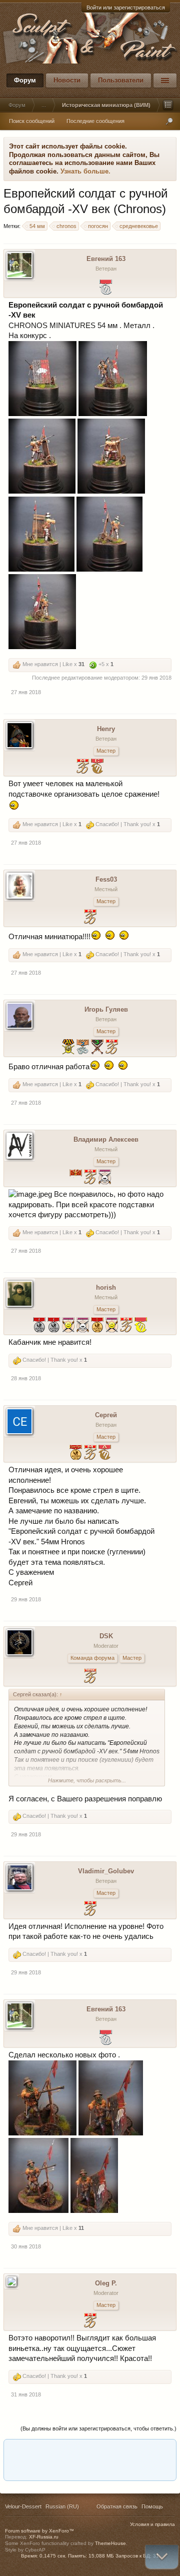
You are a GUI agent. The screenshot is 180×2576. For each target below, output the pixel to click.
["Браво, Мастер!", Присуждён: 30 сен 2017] (83, 767)
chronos (66, 226)
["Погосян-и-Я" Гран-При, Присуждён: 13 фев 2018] (141, 1326)
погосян (98, 226)
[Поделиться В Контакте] (145, 2450)
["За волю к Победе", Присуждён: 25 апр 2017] (105, 1178)
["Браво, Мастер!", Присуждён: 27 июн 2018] (90, 1454)
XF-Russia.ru (44, 2537)
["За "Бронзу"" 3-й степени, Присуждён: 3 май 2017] (97, 1048)
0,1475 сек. (53, 2556)
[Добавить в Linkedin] (31, 2450)
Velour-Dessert (23, 2506)
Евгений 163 (106, 259)
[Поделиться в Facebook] (12, 2450)
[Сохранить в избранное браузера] (164, 2450)
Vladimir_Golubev (106, 1871)
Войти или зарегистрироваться (126, 8)
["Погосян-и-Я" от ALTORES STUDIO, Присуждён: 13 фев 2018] (105, 1454)
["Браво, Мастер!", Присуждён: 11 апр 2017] (112, 1048)
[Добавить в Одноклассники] (69, 2450)
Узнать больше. (85, 171)
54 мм (37, 226)
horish (106, 1287)
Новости (67, 80)
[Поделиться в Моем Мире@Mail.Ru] (50, 2450)
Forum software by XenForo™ (39, 2531)
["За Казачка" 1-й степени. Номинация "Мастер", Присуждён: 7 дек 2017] (68, 1048)
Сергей (106, 1415)
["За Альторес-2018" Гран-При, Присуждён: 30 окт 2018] (76, 1454)
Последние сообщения (95, 121)
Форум (25, 80)
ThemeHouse (110, 2543)
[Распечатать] (88, 2469)
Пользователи (121, 80)
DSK (106, 1636)
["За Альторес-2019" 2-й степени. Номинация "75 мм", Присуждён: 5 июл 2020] (39, 1326)
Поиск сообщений (32, 121)
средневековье (139, 226)
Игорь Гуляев (106, 1009)
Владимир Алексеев (106, 1139)
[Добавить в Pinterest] (107, 2450)
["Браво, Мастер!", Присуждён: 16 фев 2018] (126, 1326)
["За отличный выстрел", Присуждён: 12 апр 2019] (68, 1326)
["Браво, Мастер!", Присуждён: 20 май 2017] (90, 1178)
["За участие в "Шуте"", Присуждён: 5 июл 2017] (76, 1178)
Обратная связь (117, 2506)
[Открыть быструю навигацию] (168, 105)
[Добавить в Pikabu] (88, 2450)
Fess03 (106, 879)
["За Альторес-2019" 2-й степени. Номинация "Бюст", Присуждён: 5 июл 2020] (54, 1326)
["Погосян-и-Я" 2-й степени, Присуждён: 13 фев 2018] (106, 288)
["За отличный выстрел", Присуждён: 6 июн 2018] (112, 1326)
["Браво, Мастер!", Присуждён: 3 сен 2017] (90, 918)
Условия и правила (152, 2524)
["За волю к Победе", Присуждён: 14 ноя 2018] (83, 1326)
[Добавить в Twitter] (126, 2450)
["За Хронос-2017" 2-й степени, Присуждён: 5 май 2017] (83, 1048)
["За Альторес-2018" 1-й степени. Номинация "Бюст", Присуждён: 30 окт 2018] (97, 1326)
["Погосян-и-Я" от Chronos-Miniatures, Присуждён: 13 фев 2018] (97, 767)
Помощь (152, 2506)
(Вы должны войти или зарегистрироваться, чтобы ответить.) (98, 2428)
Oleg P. (106, 2283)
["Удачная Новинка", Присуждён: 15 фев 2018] (90, 1677)
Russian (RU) (62, 2506)
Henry (106, 729)
